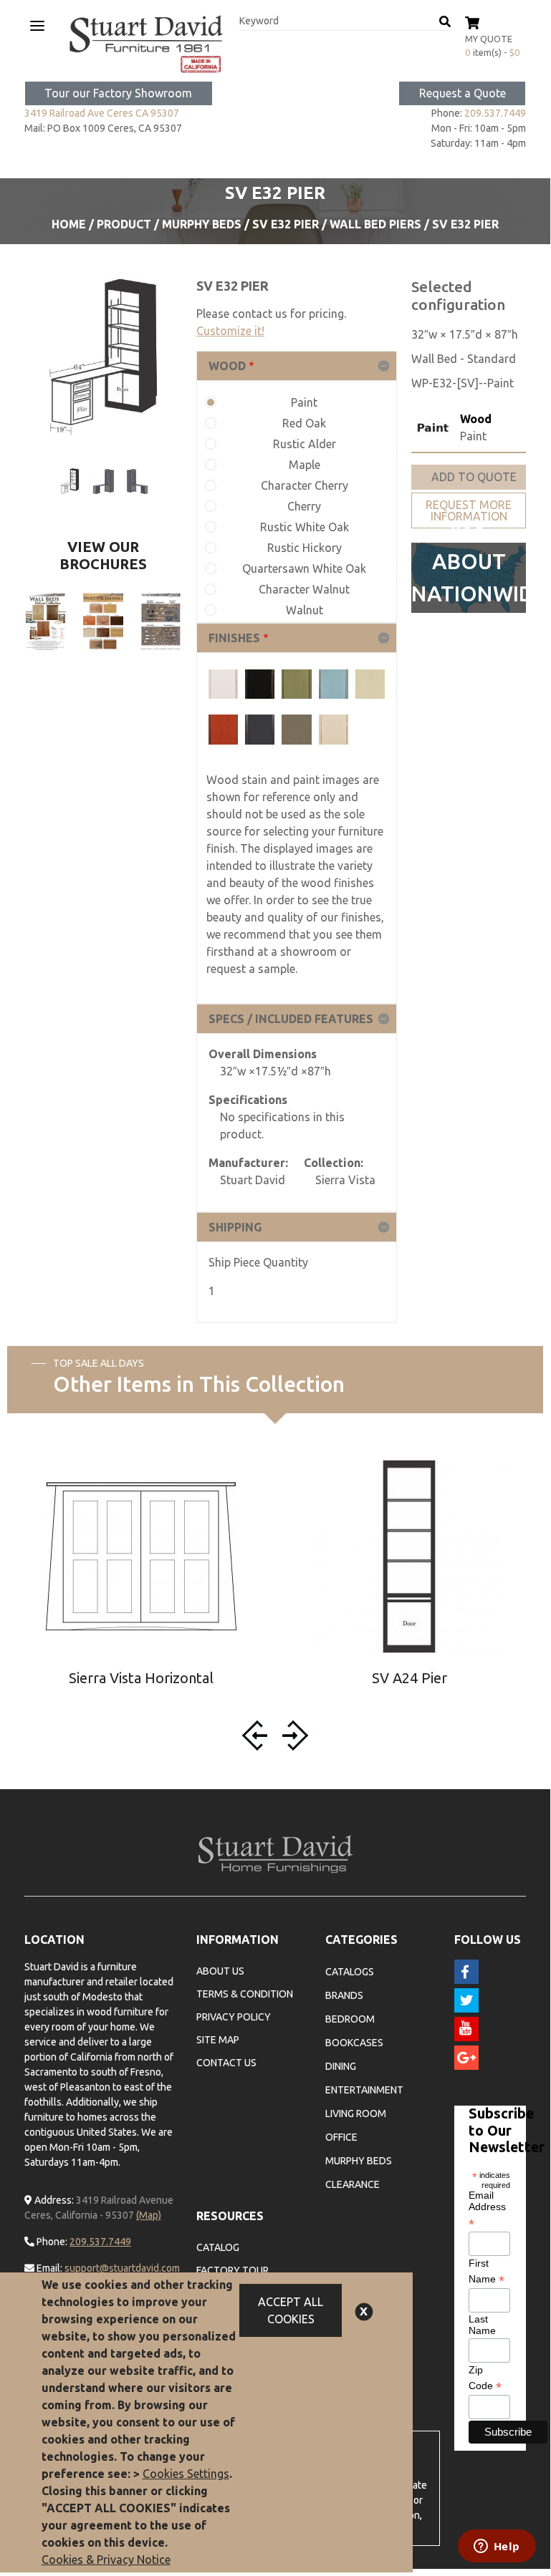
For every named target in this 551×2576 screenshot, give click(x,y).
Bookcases (354, 2043)
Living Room (356, 2113)
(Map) (149, 2215)
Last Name (482, 2325)
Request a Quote (463, 93)
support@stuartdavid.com (122, 2268)
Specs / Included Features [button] (291, 1019)
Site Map (218, 2040)
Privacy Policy (234, 2017)
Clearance (353, 2184)
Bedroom (350, 2019)
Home (69, 224)
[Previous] (257, 1735)
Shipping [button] (235, 1227)
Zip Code (485, 2378)
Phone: (51, 2242)
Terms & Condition (245, 1994)
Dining (341, 2066)
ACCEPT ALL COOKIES (291, 2310)
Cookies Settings (186, 2474)
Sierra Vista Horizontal (141, 1678)
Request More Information (469, 510)
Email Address (487, 2209)
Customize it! (230, 331)
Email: (48, 2268)
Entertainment (364, 2090)
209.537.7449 (495, 113)
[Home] (146, 44)
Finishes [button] (234, 638)
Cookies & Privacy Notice (106, 2560)
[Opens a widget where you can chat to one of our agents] (497, 2547)
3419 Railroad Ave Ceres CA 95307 (102, 113)
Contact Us (226, 2063)
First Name (487, 2272)
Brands (344, 1995)
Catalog (218, 2247)
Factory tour (233, 2270)
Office (341, 2137)
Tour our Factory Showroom (118, 93)
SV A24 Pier (409, 1678)
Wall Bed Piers (375, 224)
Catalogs (350, 1972)
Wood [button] (227, 366)
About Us (220, 1971)
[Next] (293, 1735)
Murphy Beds (202, 224)
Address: (53, 2200)
